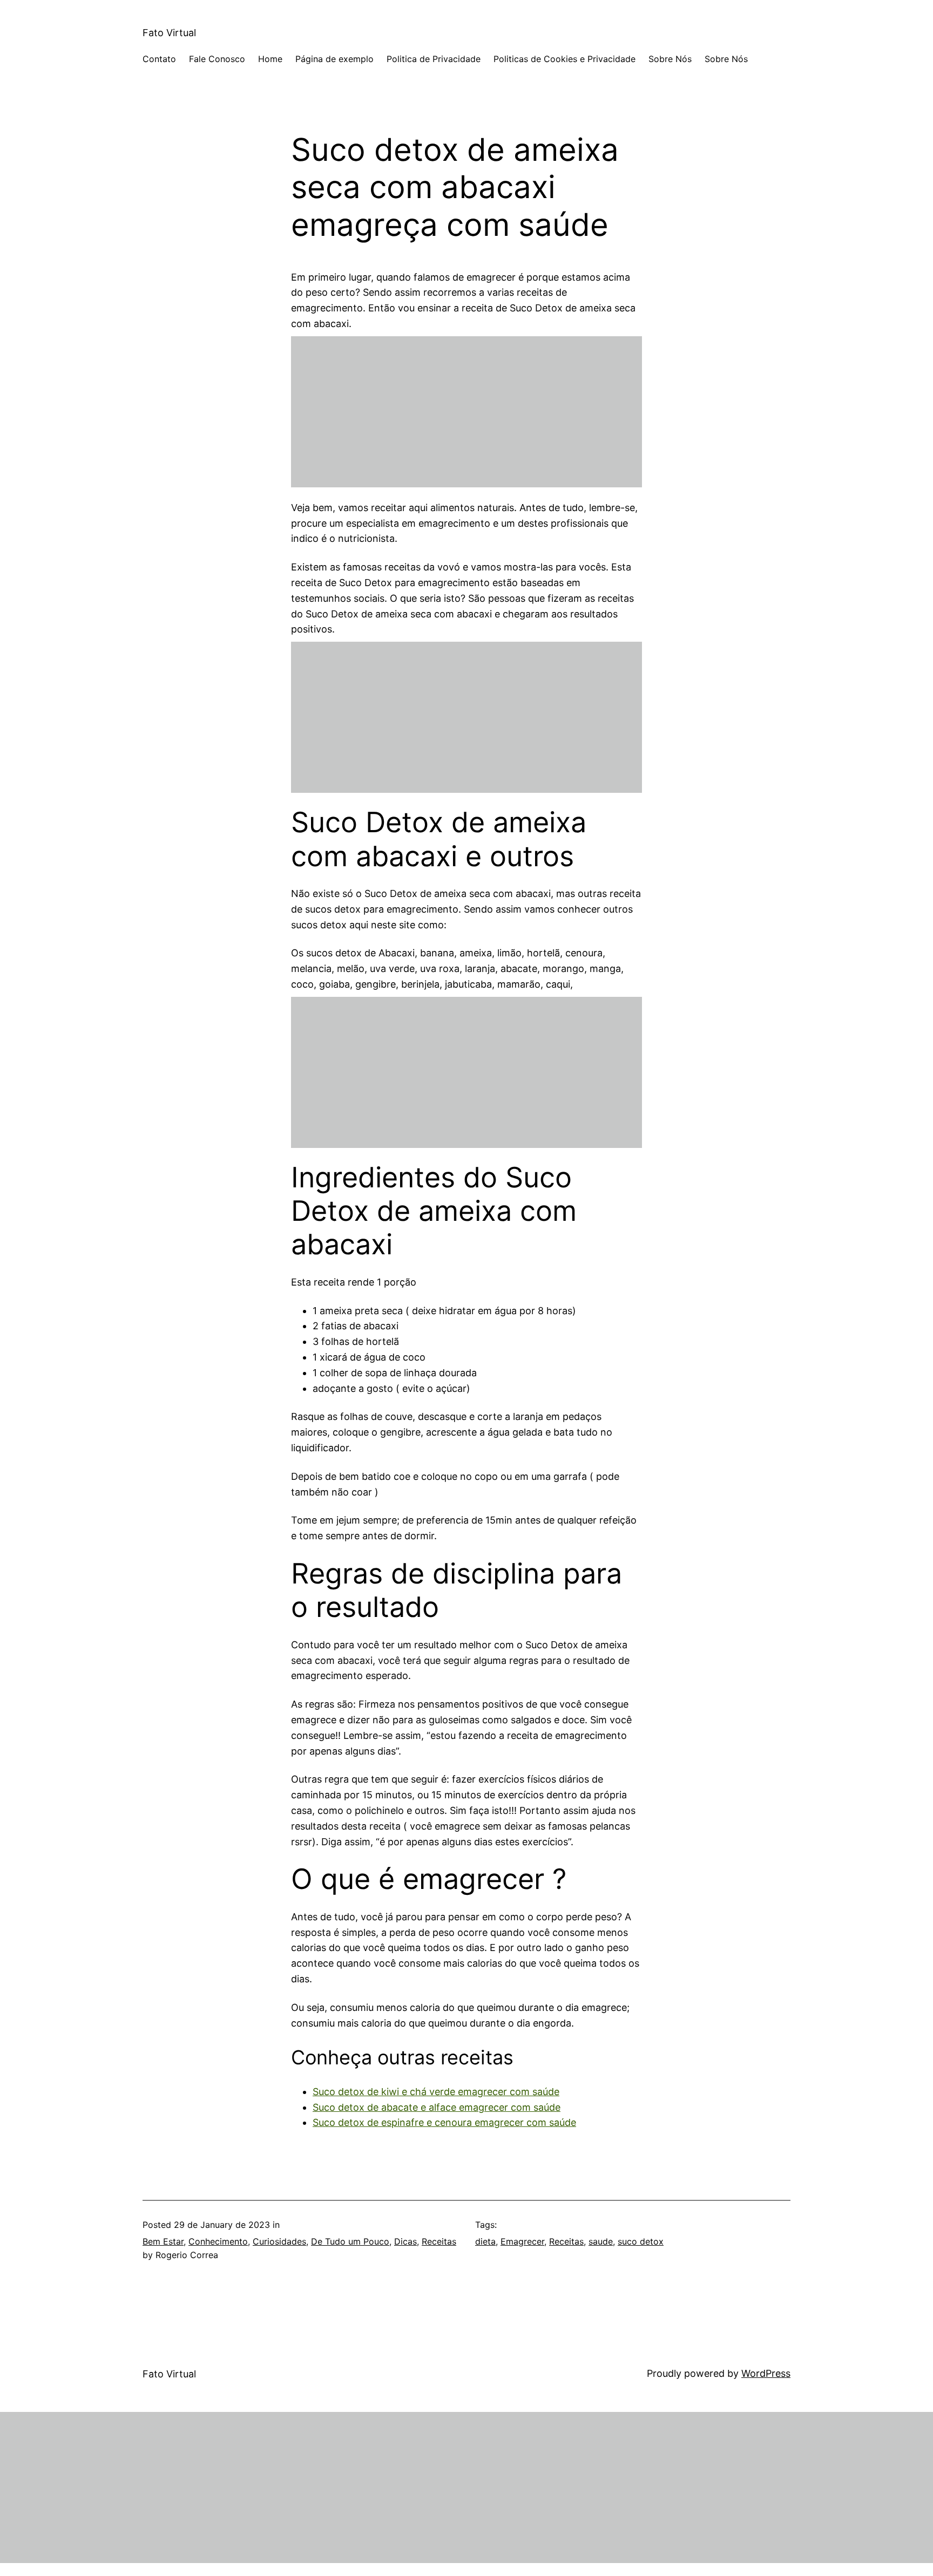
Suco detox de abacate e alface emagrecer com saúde (437, 2107)
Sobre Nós (670, 59)
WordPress (766, 2373)
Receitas (439, 2241)
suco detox (641, 2241)
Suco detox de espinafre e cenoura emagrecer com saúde (444, 2122)
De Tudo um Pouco (350, 2241)
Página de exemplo (334, 59)
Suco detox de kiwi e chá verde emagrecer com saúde (436, 2092)
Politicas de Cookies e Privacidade (564, 59)
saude (601, 2241)
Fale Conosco (217, 59)
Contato (159, 59)
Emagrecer (522, 2241)
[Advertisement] (466, 412)
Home (270, 59)
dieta (485, 2241)
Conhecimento (218, 2241)
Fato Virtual (169, 33)
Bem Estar (163, 2241)
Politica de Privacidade (434, 59)
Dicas (405, 2241)
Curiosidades (279, 2241)
